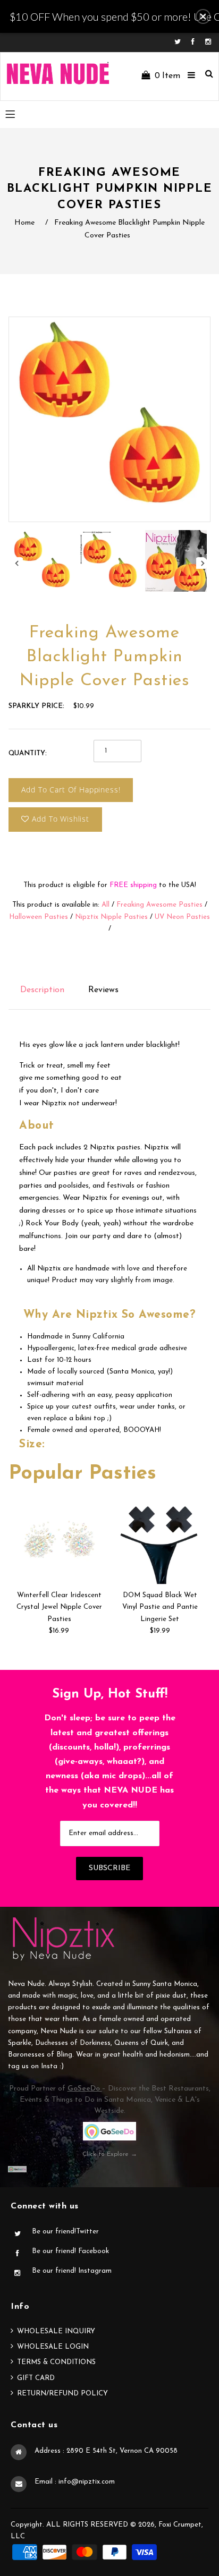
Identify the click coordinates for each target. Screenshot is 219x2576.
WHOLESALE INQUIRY (56, 2331)
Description (42, 990)
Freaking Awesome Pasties (159, 905)
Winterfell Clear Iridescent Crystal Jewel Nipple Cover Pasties (59, 1607)
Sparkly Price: (36, 706)
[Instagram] (208, 42)
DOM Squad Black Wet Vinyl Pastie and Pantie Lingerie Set (160, 1607)
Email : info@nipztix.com (75, 2482)
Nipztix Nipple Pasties (111, 917)
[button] (203, 16)
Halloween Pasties (39, 917)
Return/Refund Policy (62, 2394)
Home (24, 223)
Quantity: (28, 753)
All (106, 905)
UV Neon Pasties (182, 917)
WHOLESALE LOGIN (53, 2347)
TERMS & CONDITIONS (56, 2362)
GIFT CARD (36, 2378)
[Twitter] (180, 42)
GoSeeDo (85, 2089)
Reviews (103, 990)
